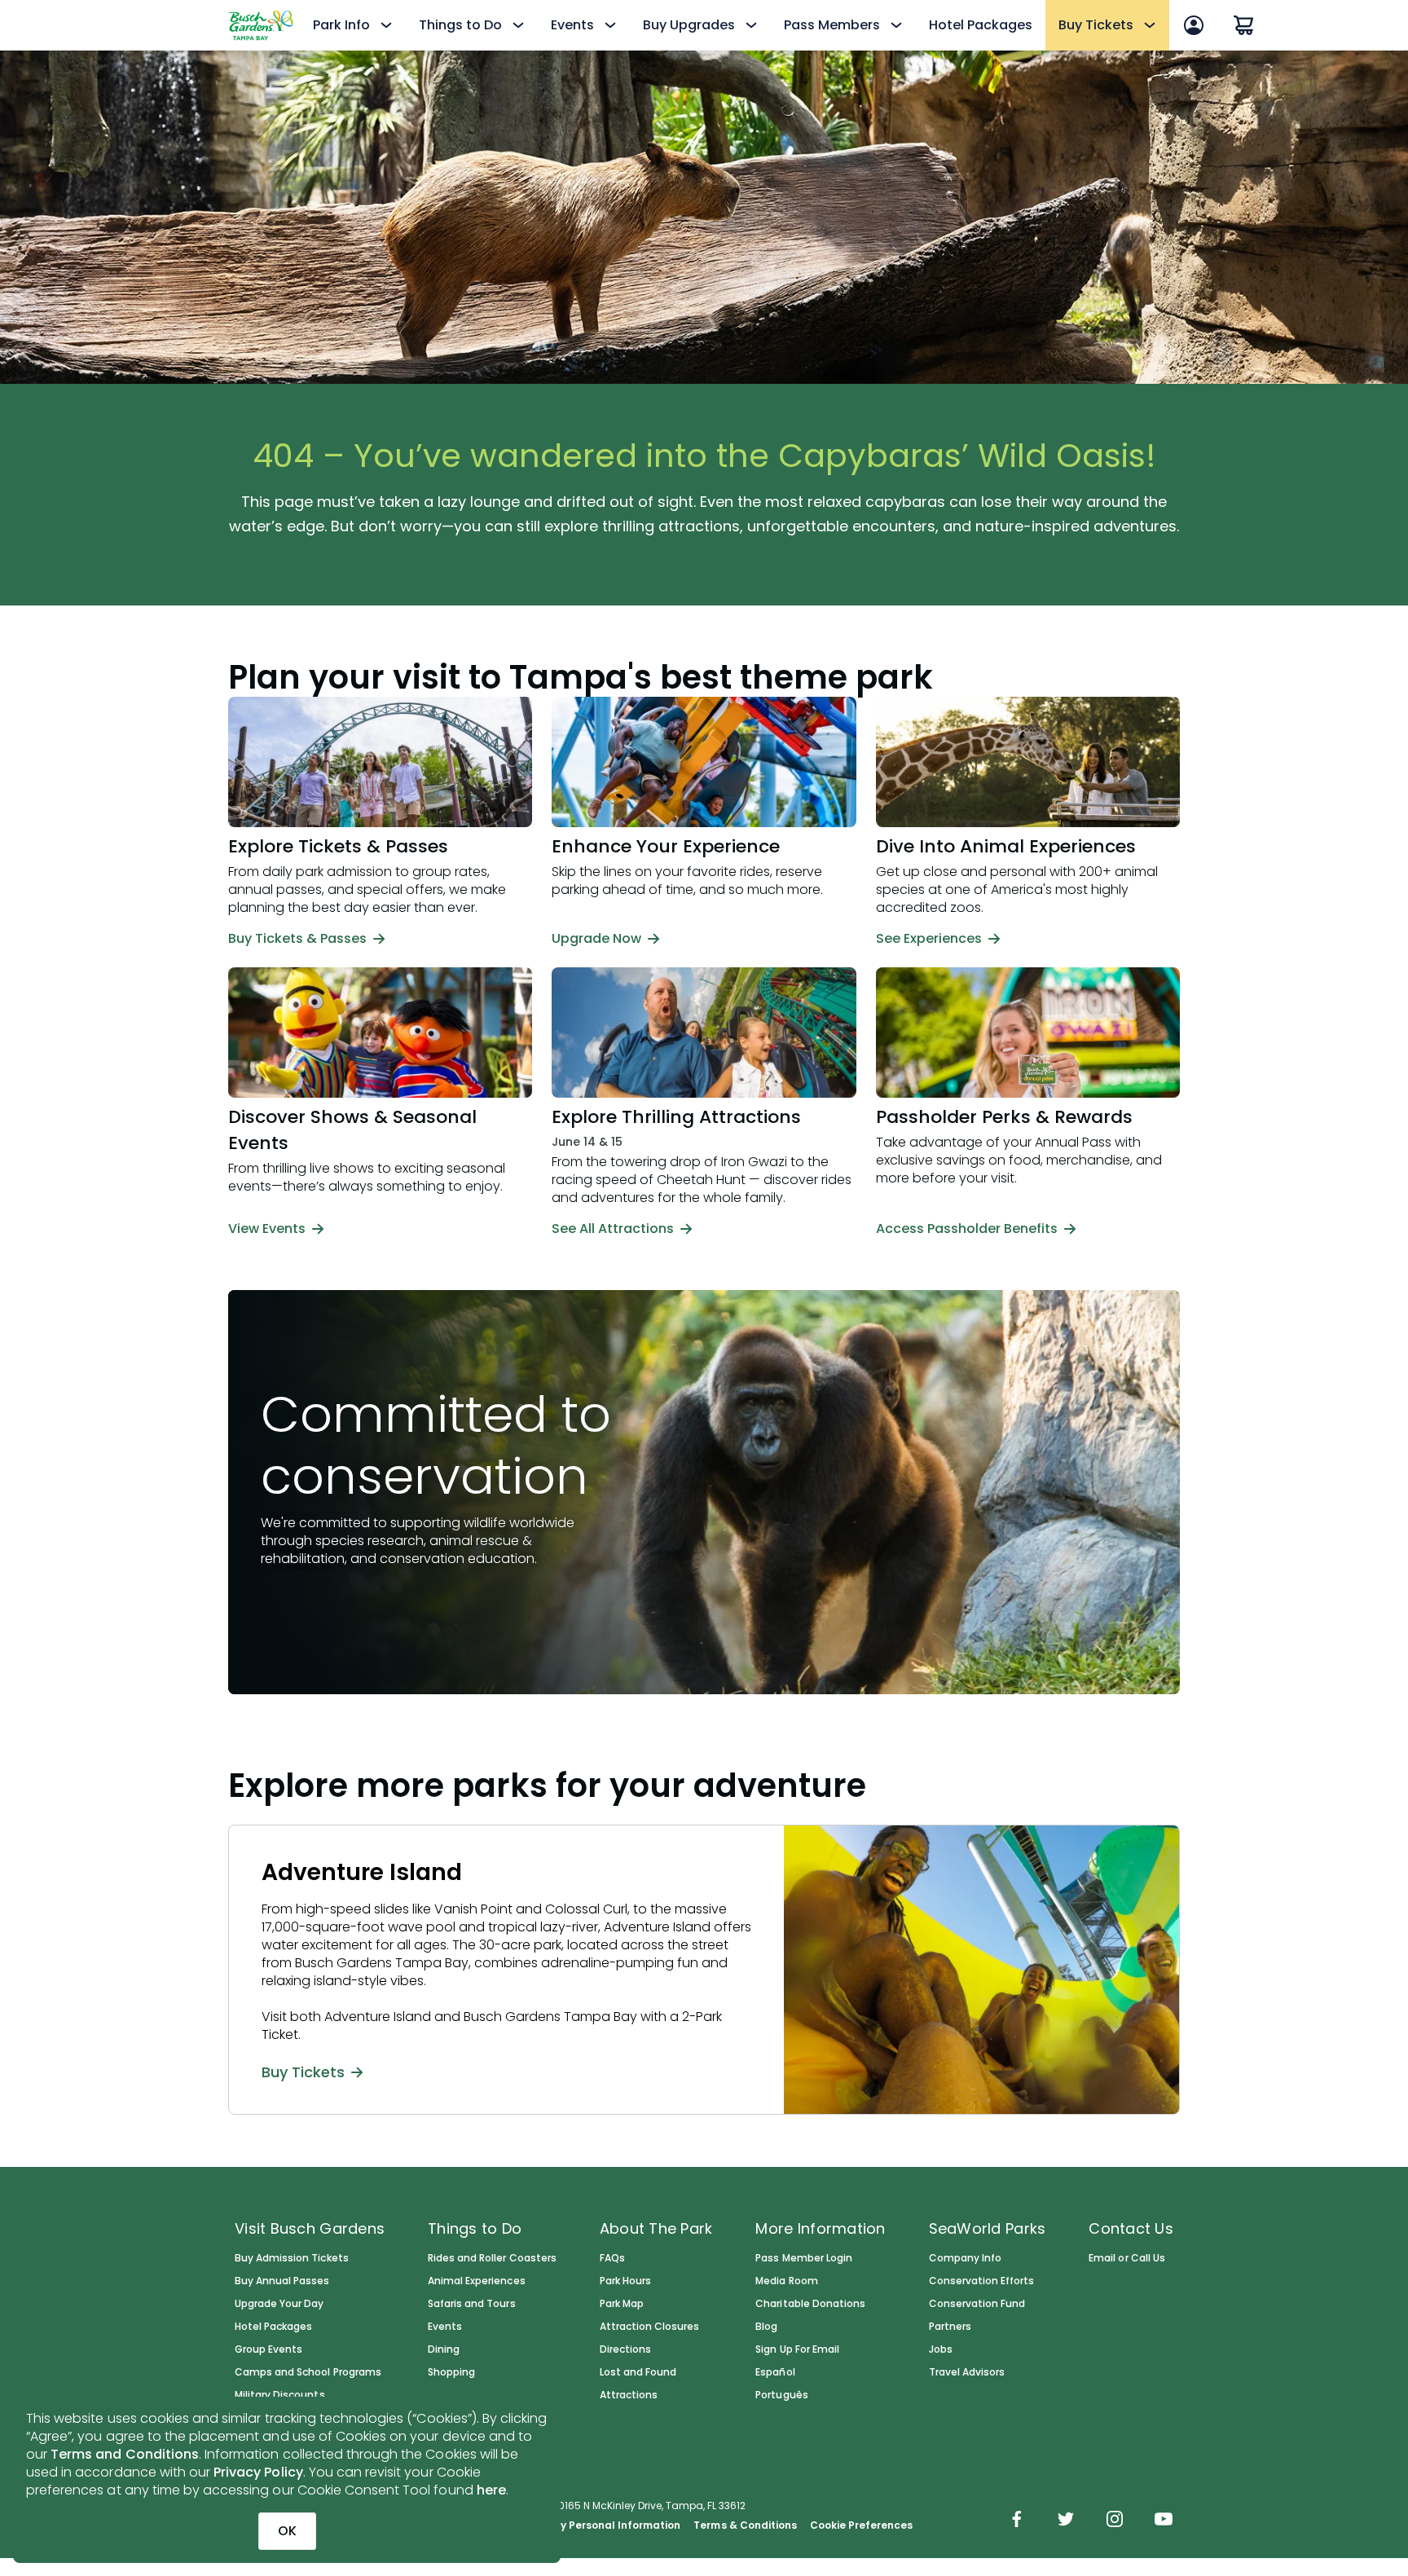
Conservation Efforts (982, 2281)
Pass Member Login (804, 2258)
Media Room (786, 2281)
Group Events (268, 2349)
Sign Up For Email (797, 2349)
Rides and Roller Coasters (492, 2258)
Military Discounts (280, 2395)
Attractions (629, 2395)
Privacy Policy (258, 2472)
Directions (625, 2349)
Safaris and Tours (472, 2304)
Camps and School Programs (308, 2372)
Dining (444, 2349)
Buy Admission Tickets (292, 2258)
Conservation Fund (977, 2304)
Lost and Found (638, 2372)
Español (775, 2372)
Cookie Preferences (862, 2525)
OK (287, 2531)
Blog (766, 2327)
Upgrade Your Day (279, 2304)
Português (781, 2395)
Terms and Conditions (125, 2454)
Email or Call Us (1126, 2258)
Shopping (451, 2372)
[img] (1017, 2521)
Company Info (965, 2258)
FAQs (612, 2258)
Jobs (941, 2349)
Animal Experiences (477, 2281)
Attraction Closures (650, 2327)
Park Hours (625, 2281)
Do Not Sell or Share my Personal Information (562, 2525)
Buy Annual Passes (282, 2281)
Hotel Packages (981, 25)
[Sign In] (1194, 25)
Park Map (622, 2304)
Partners (950, 2327)
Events (445, 2327)
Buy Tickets (303, 2072)
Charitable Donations (810, 2304)
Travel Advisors (967, 2372)
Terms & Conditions (745, 2525)
